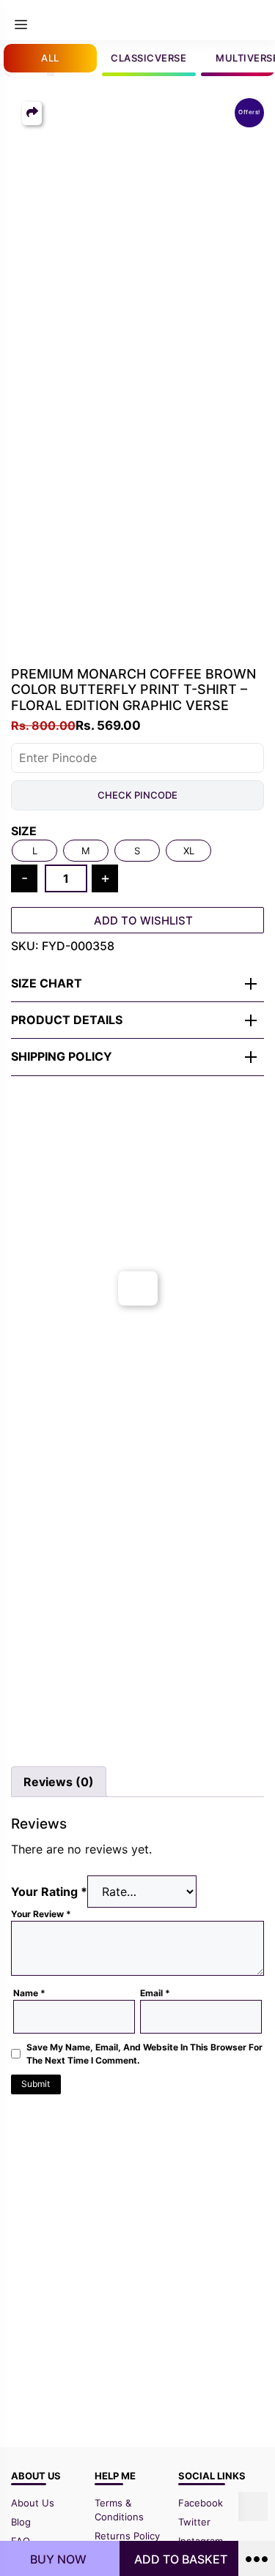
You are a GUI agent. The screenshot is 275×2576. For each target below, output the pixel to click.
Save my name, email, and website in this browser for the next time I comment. (144, 2054)
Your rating (49, 1892)
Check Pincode (137, 795)
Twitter (194, 2522)
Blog (21, 2522)
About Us (33, 2503)
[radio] (34, 851)
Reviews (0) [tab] (59, 1782)
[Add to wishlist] (27, 1176)
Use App (232, 20)
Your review (41, 1914)
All (50, 58)
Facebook (201, 2503)
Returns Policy (127, 2536)
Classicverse (148, 58)
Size (24, 831)
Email (155, 1993)
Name (29, 1993)
